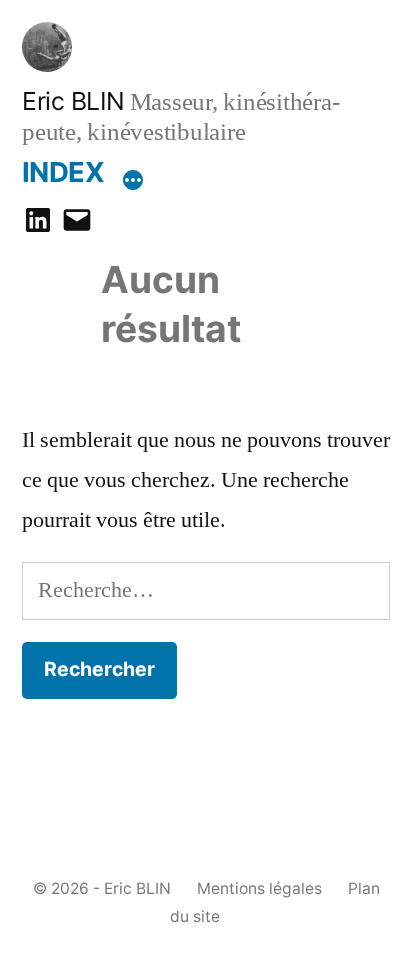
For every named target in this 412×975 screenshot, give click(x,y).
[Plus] (133, 177)
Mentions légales (259, 888)
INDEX (63, 172)
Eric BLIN (73, 101)
